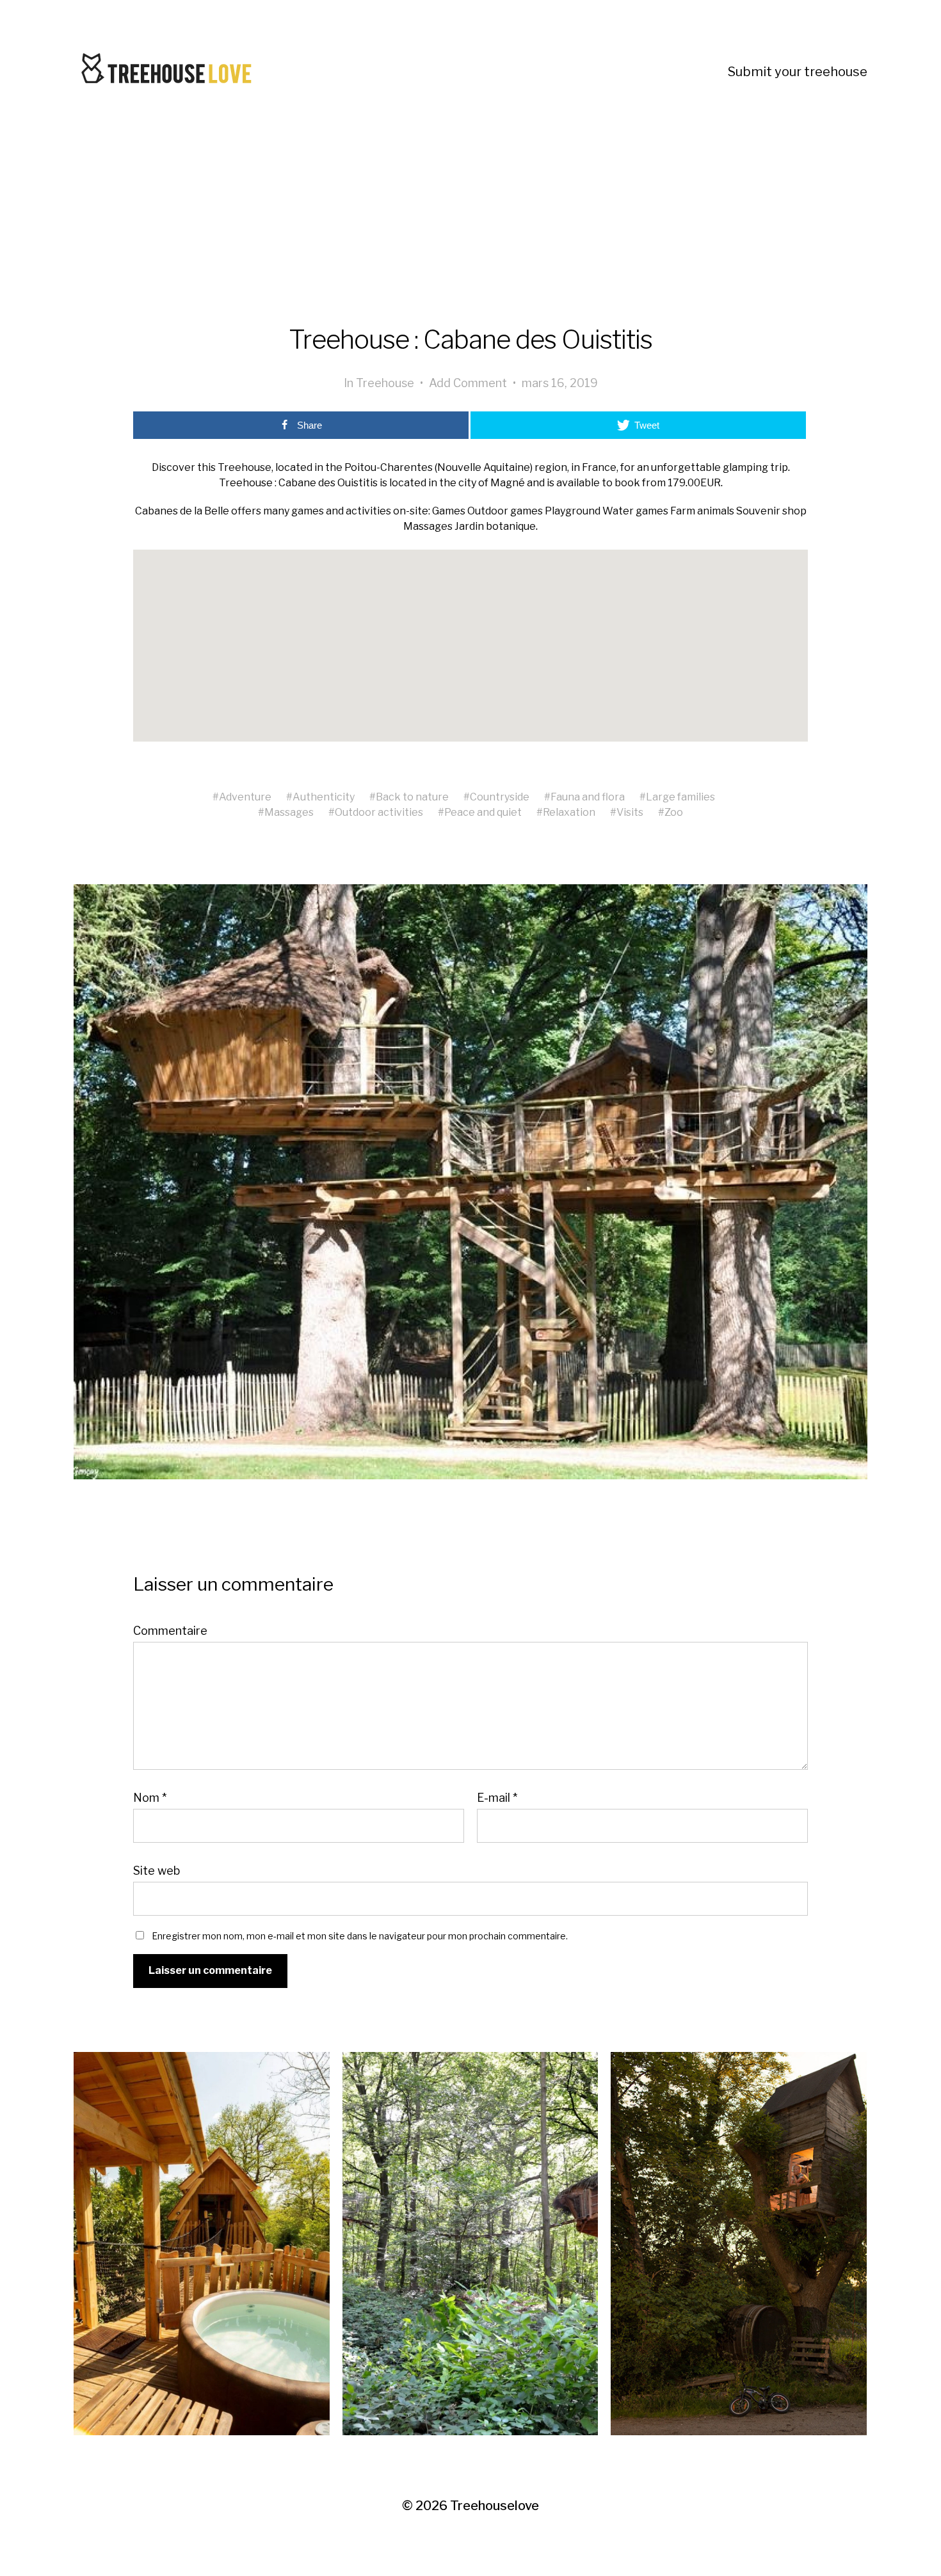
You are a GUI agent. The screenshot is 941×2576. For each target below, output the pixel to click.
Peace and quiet (483, 812)
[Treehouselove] (170, 72)
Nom (150, 1798)
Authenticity (324, 797)
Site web (157, 1870)
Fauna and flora (588, 797)
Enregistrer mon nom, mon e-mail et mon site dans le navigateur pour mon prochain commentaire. (360, 1936)
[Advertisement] (470, 233)
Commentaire (170, 1631)
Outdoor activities (379, 812)
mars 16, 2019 (560, 383)
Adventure (245, 797)
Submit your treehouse (798, 72)
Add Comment (468, 383)
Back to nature (412, 797)
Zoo (674, 812)
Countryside (500, 797)
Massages (289, 812)
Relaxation (569, 812)
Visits (630, 812)
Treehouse (385, 383)
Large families (680, 797)
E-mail (497, 1798)
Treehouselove (495, 2506)
